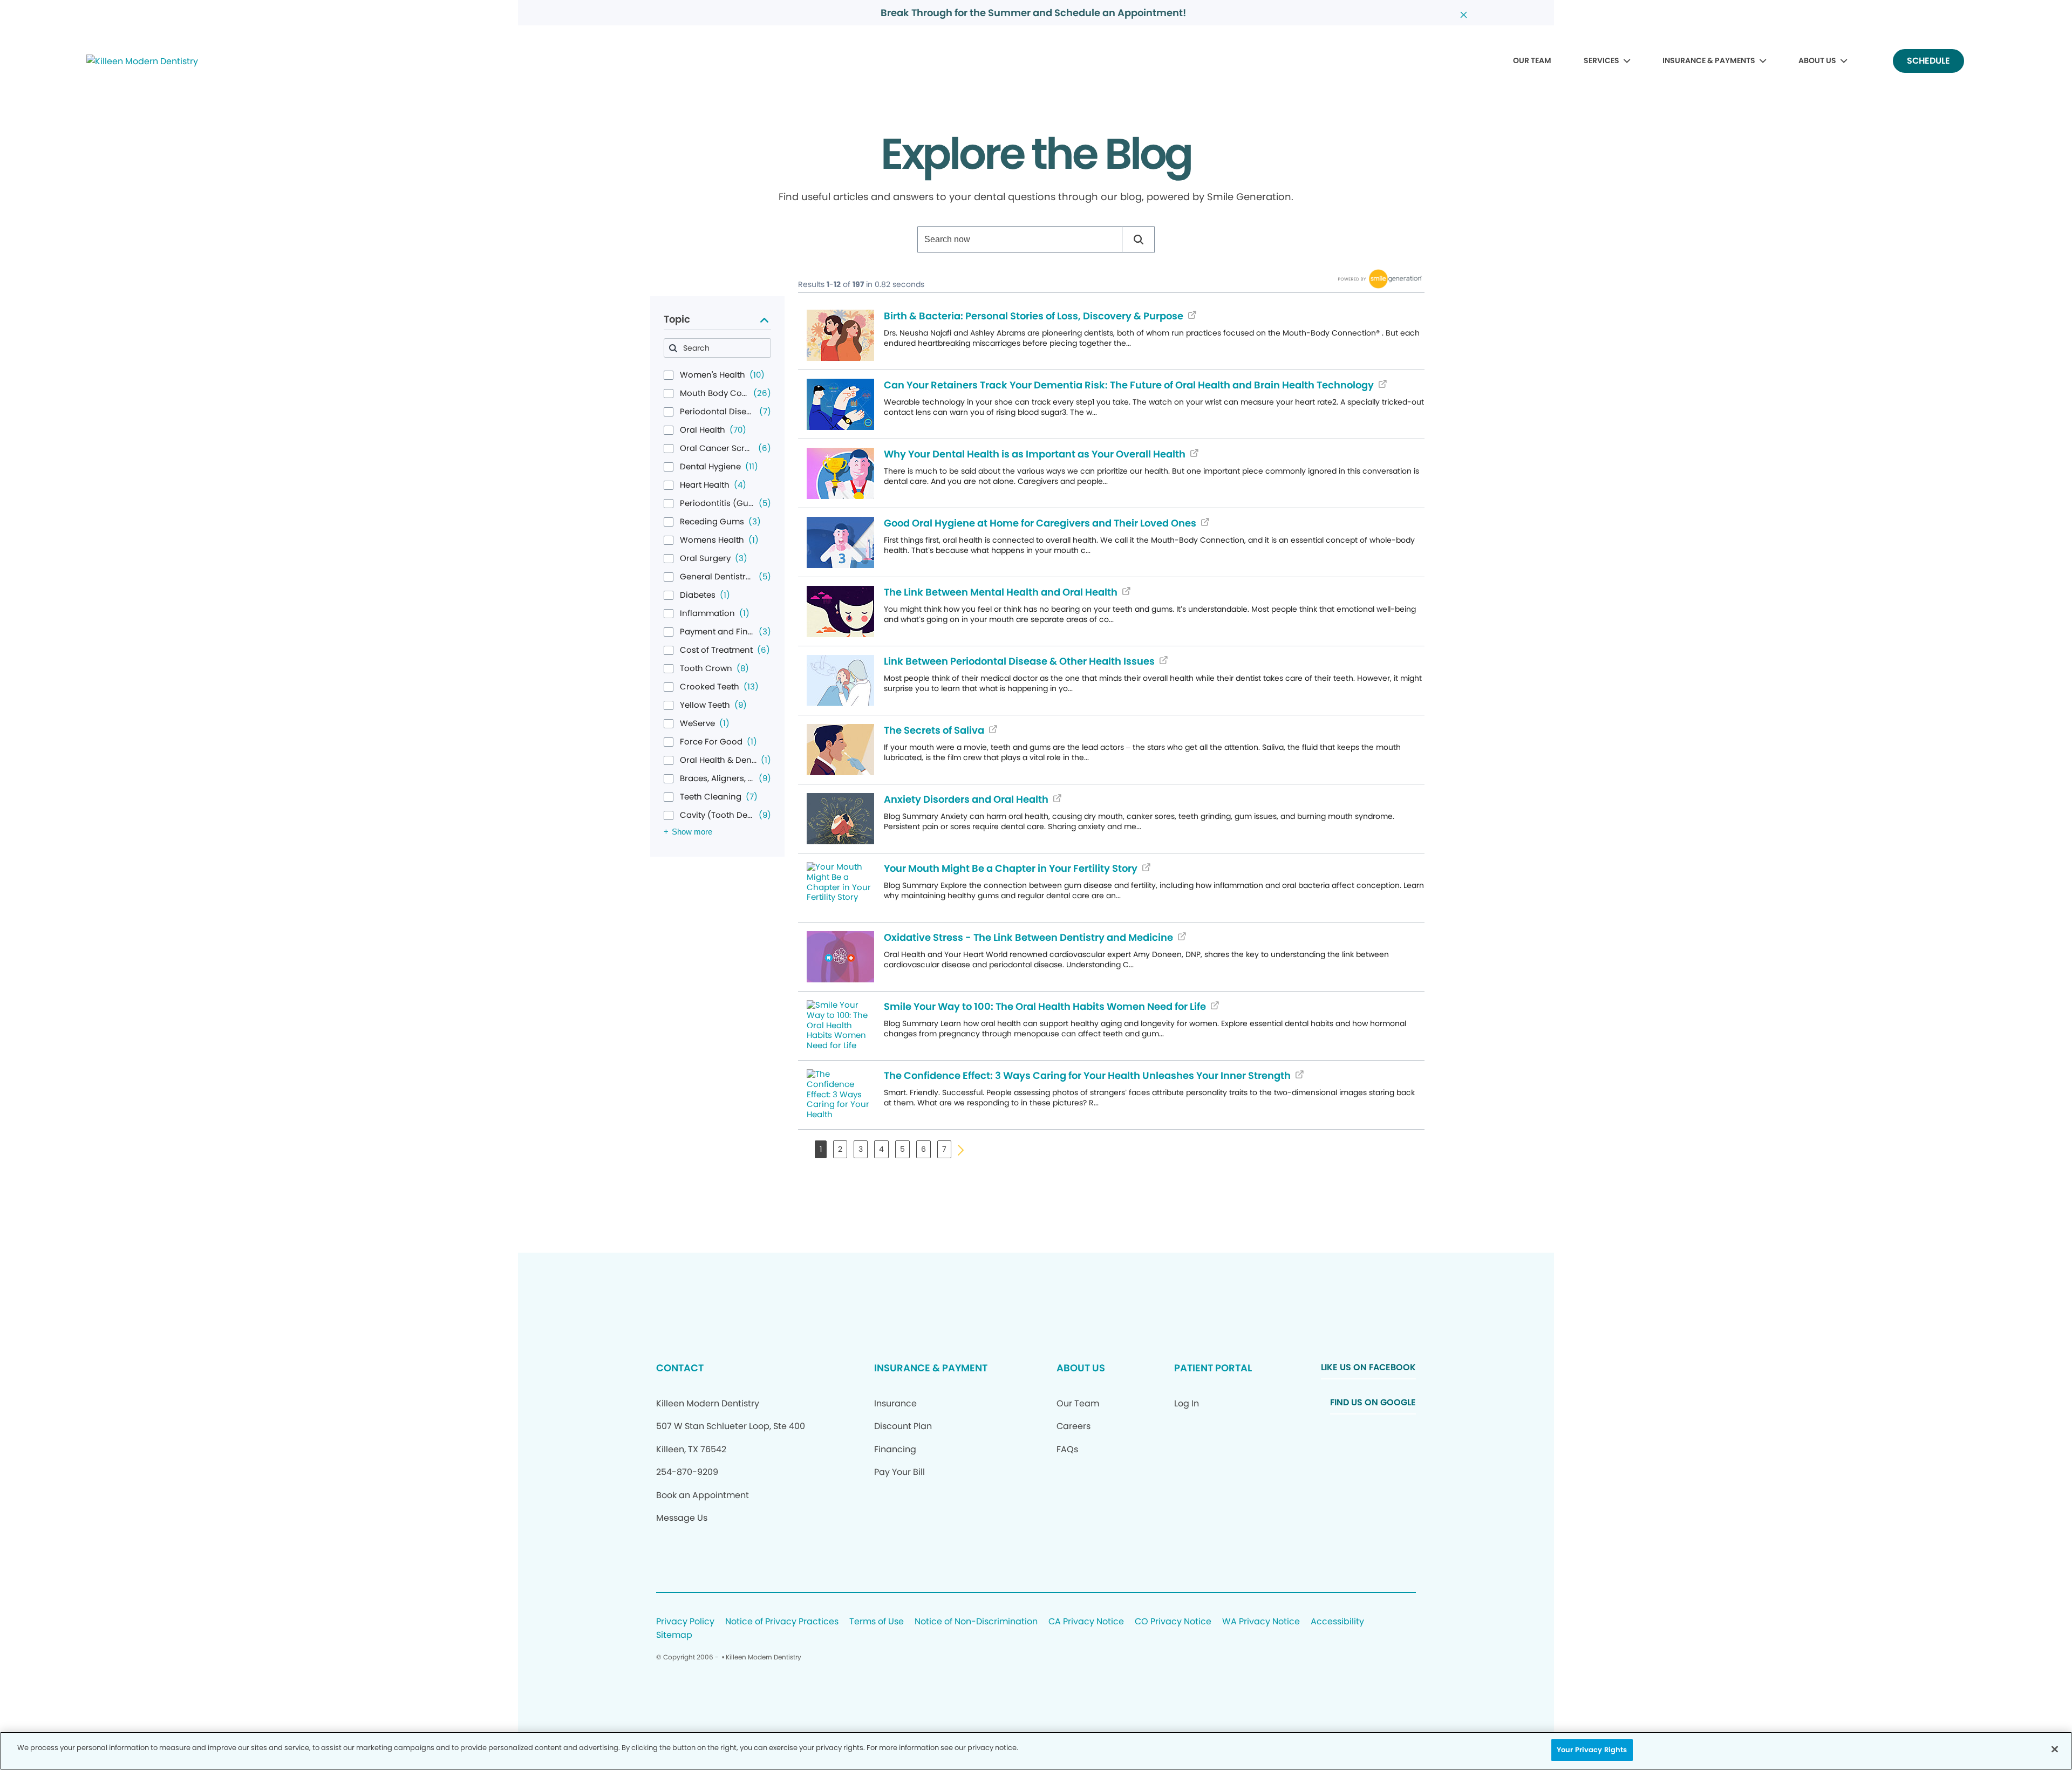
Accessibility (1337, 1622)
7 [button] (944, 1149)
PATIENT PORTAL (1213, 1368)
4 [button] (881, 1149)
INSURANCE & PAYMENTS (1709, 60)
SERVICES (1601, 60)
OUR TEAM (1532, 60)
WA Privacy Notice (1261, 1622)
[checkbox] (669, 375)
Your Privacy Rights (1592, 1750)
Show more (692, 832)
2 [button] (840, 1149)
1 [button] (821, 1149)
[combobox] (1020, 240)
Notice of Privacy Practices (782, 1622)
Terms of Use (877, 1622)
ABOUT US (1817, 60)
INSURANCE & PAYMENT (931, 1368)
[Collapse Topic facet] (764, 320)
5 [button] (902, 1149)
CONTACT (680, 1368)
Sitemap (674, 1635)
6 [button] (923, 1149)
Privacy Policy (685, 1622)
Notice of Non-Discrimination (976, 1622)
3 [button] (861, 1149)
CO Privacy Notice (1173, 1622)
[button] (1139, 240)
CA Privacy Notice (1086, 1622)
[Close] (2055, 1749)
